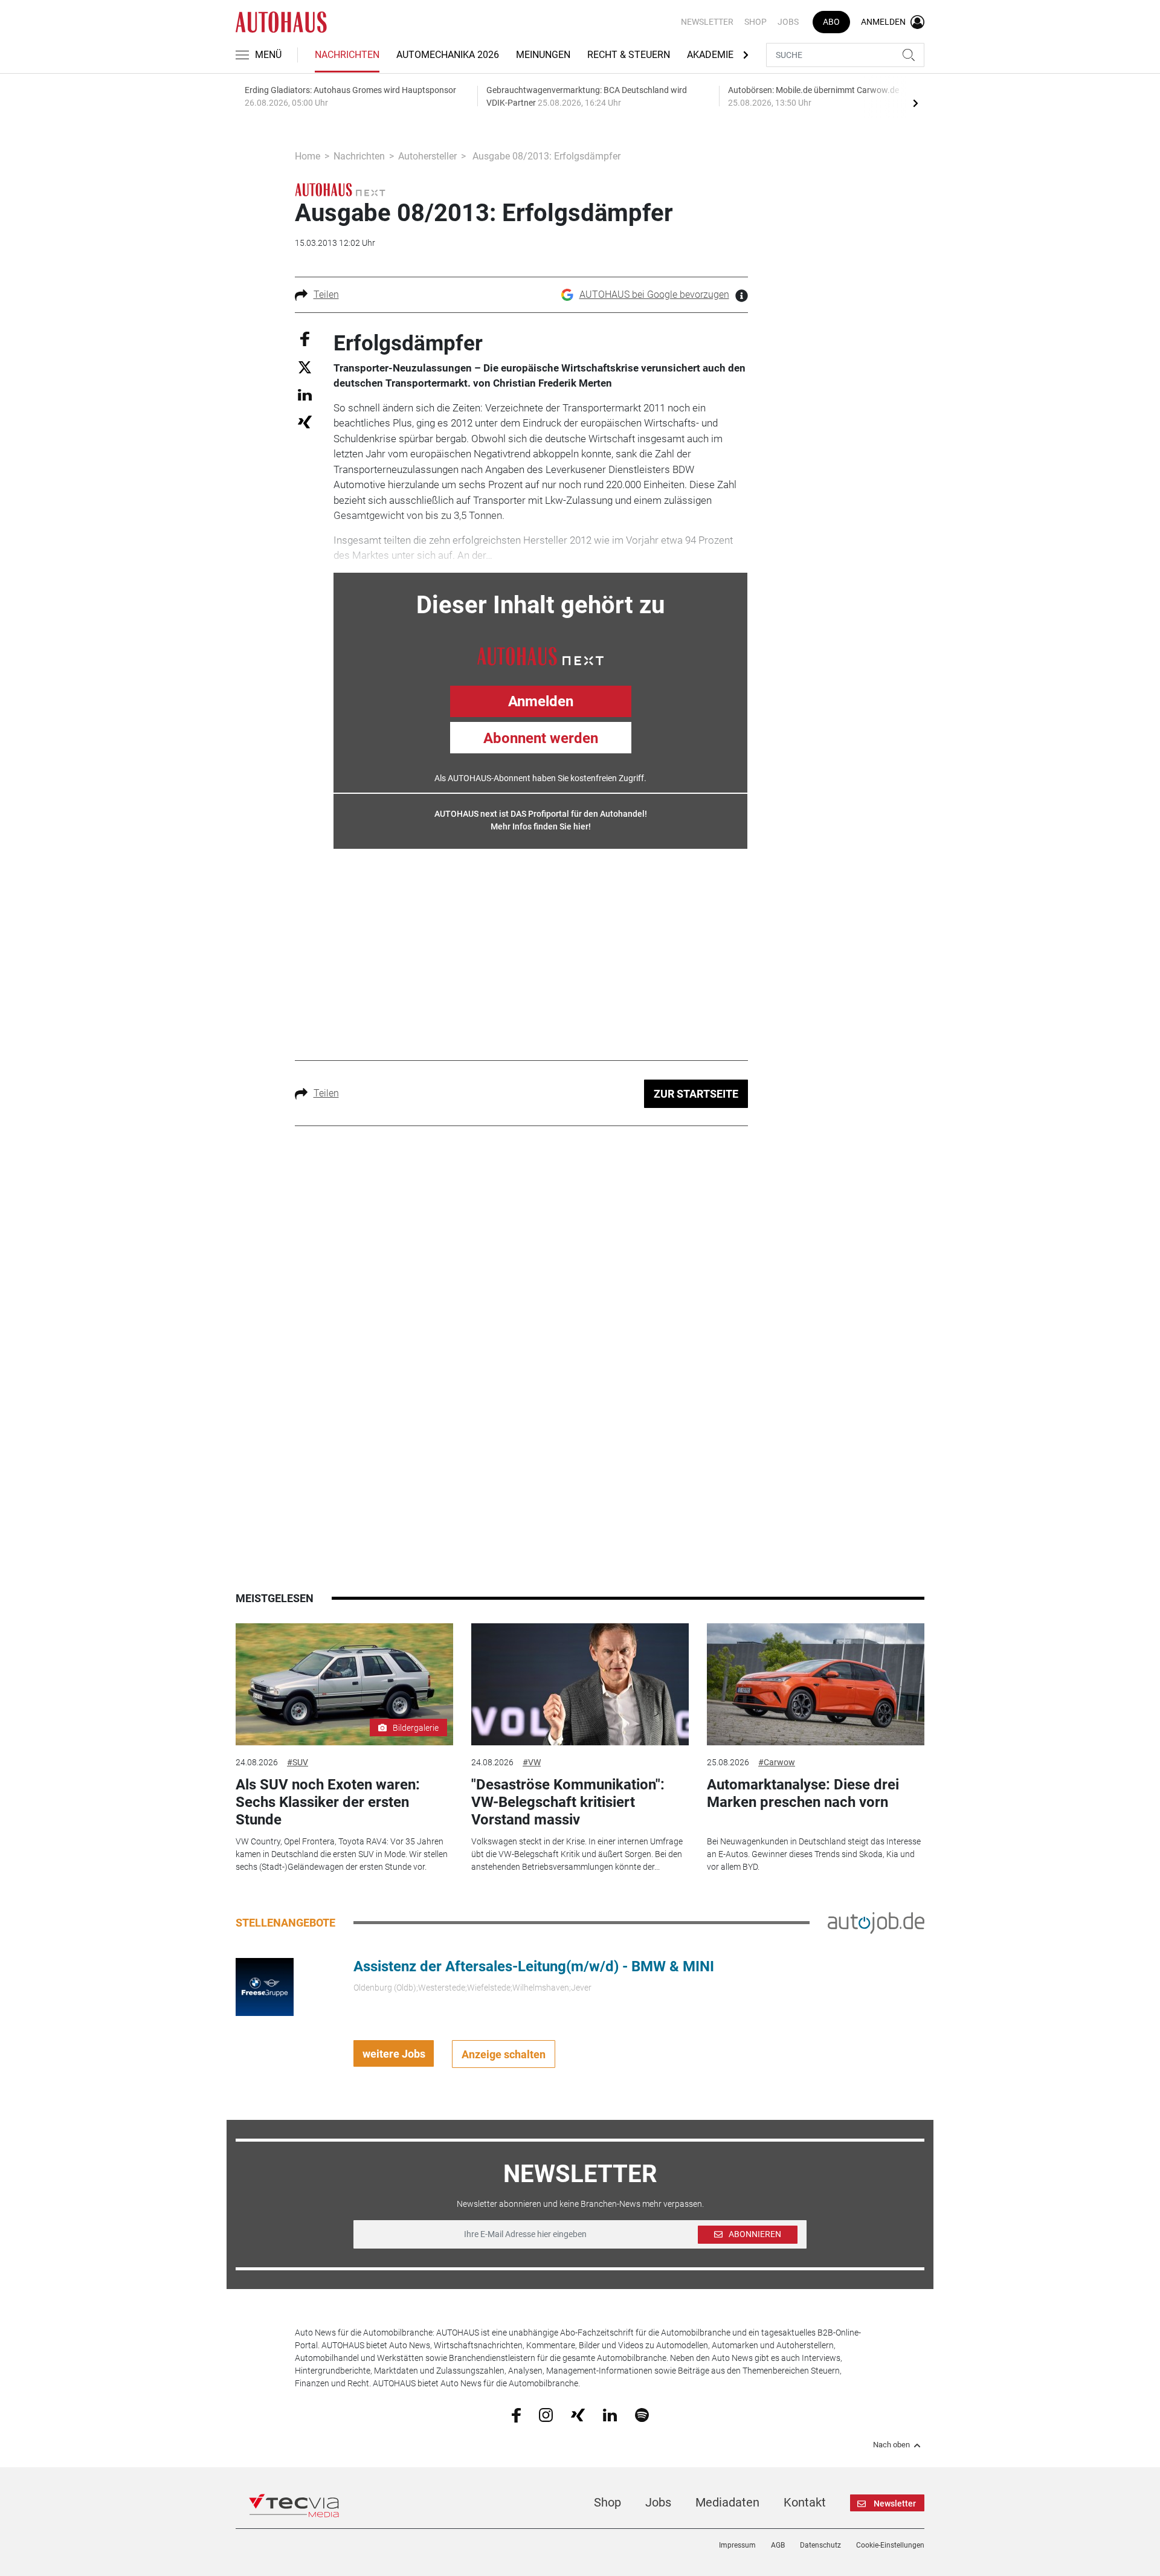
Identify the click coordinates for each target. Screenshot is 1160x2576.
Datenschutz (820, 2545)
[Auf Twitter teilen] (305, 367)
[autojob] (876, 1922)
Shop (756, 22)
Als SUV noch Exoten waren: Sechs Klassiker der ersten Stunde (328, 1802)
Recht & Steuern (629, 55)
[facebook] (516, 2415)
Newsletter (707, 22)
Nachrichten (347, 55)
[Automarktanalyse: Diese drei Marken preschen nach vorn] (816, 1685)
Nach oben (891, 2445)
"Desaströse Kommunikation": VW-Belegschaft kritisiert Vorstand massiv (568, 1802)
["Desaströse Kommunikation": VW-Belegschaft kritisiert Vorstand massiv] (580, 1685)
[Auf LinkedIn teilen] (305, 394)
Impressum (737, 2545)
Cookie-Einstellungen (890, 2545)
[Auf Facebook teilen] (305, 338)
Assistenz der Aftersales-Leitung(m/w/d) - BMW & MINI (534, 1966)
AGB (778, 2545)
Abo (831, 22)
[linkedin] (610, 2414)
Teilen (326, 295)
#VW (532, 1762)
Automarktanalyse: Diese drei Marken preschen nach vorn (803, 1793)
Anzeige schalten (504, 2054)
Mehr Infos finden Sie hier (540, 826)
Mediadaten (727, 2502)
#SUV (298, 1762)
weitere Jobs (394, 2054)
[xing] (578, 2414)
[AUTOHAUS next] (340, 189)
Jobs (788, 22)
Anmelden (541, 701)
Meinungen (543, 55)
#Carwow (777, 1762)
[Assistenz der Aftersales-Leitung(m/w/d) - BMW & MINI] (265, 1986)
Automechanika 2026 (448, 55)
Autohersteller (427, 156)
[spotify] (642, 2415)
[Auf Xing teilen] (305, 421)
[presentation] (915, 103)
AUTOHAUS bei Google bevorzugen (654, 295)
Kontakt (805, 2502)
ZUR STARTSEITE (696, 1094)
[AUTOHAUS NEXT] (540, 655)
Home (308, 156)
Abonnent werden (541, 738)
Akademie (710, 55)
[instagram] (546, 2415)
